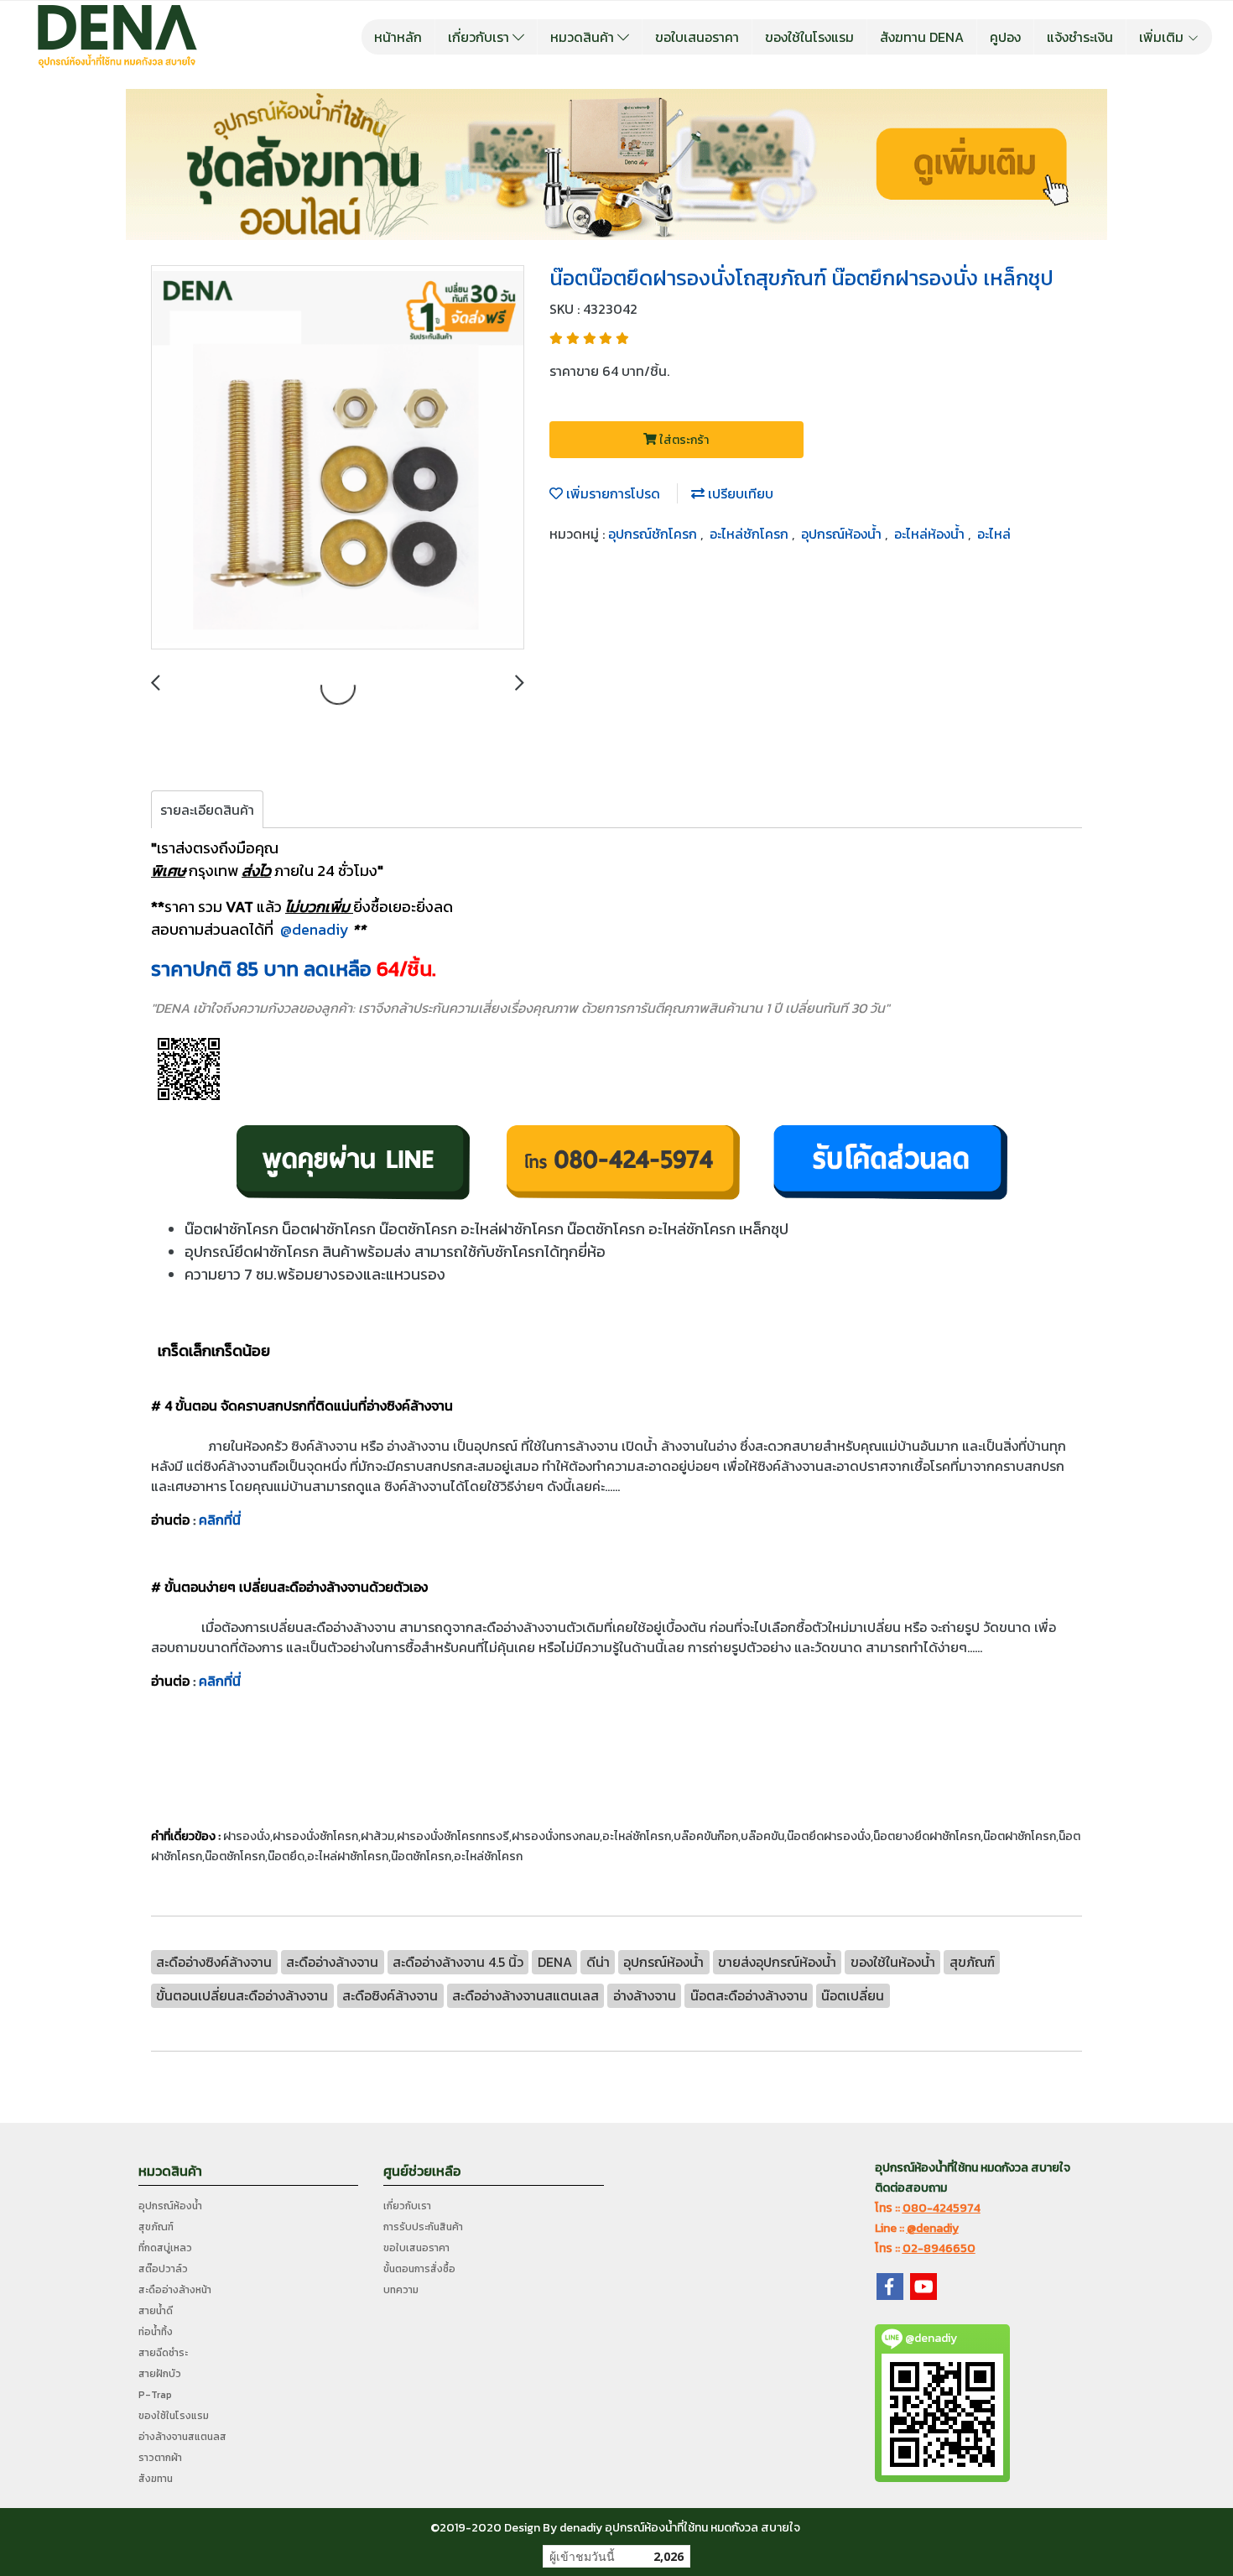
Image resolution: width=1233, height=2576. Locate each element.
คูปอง (1005, 37)
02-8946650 (939, 2248)
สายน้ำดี (156, 2311)
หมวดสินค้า (584, 37)
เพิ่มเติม (1163, 37)
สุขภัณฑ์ (156, 2227)
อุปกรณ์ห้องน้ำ (843, 534)
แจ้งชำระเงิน (1080, 37)
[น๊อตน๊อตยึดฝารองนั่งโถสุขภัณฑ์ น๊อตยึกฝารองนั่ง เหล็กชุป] (338, 458)
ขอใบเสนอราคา (697, 37)
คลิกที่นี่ (220, 1520)
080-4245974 (942, 2208)
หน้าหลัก (398, 37)
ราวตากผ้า (160, 2458)
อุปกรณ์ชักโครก (654, 534)
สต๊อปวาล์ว (163, 2269)
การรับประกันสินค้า (423, 2227)
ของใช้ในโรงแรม (809, 37)
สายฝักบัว (160, 2374)
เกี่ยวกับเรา (480, 37)
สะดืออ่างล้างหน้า (175, 2290)
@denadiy (315, 929)
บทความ (401, 2290)
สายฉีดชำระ (163, 2353)
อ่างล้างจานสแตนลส (182, 2437)
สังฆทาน (156, 2479)
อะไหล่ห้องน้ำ (931, 534)
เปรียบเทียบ (739, 493)
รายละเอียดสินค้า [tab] (207, 810)
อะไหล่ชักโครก (751, 534)
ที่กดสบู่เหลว (165, 2248)
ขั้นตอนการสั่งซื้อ (419, 2269)
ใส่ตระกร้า (683, 440)
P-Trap (155, 2395)
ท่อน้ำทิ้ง (156, 2332)
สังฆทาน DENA (922, 37)
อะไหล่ (994, 534)
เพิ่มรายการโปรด (611, 493)
